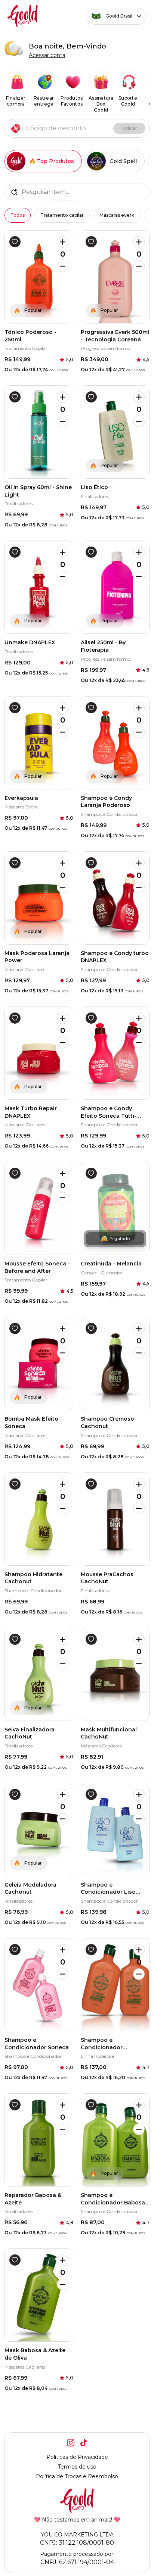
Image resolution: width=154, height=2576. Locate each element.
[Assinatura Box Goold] (101, 82)
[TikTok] (84, 2443)
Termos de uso (77, 2467)
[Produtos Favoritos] (73, 82)
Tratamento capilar (62, 215)
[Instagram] (71, 2443)
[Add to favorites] (15, 242)
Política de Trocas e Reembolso (77, 2476)
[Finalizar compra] (17, 82)
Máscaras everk (117, 215)
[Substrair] (63, 266)
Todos (18, 215)
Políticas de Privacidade (77, 2457)
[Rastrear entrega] (45, 82)
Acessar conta (47, 55)
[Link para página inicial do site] (23, 16)
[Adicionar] (63, 242)
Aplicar (130, 128)
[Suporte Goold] (129, 82)
